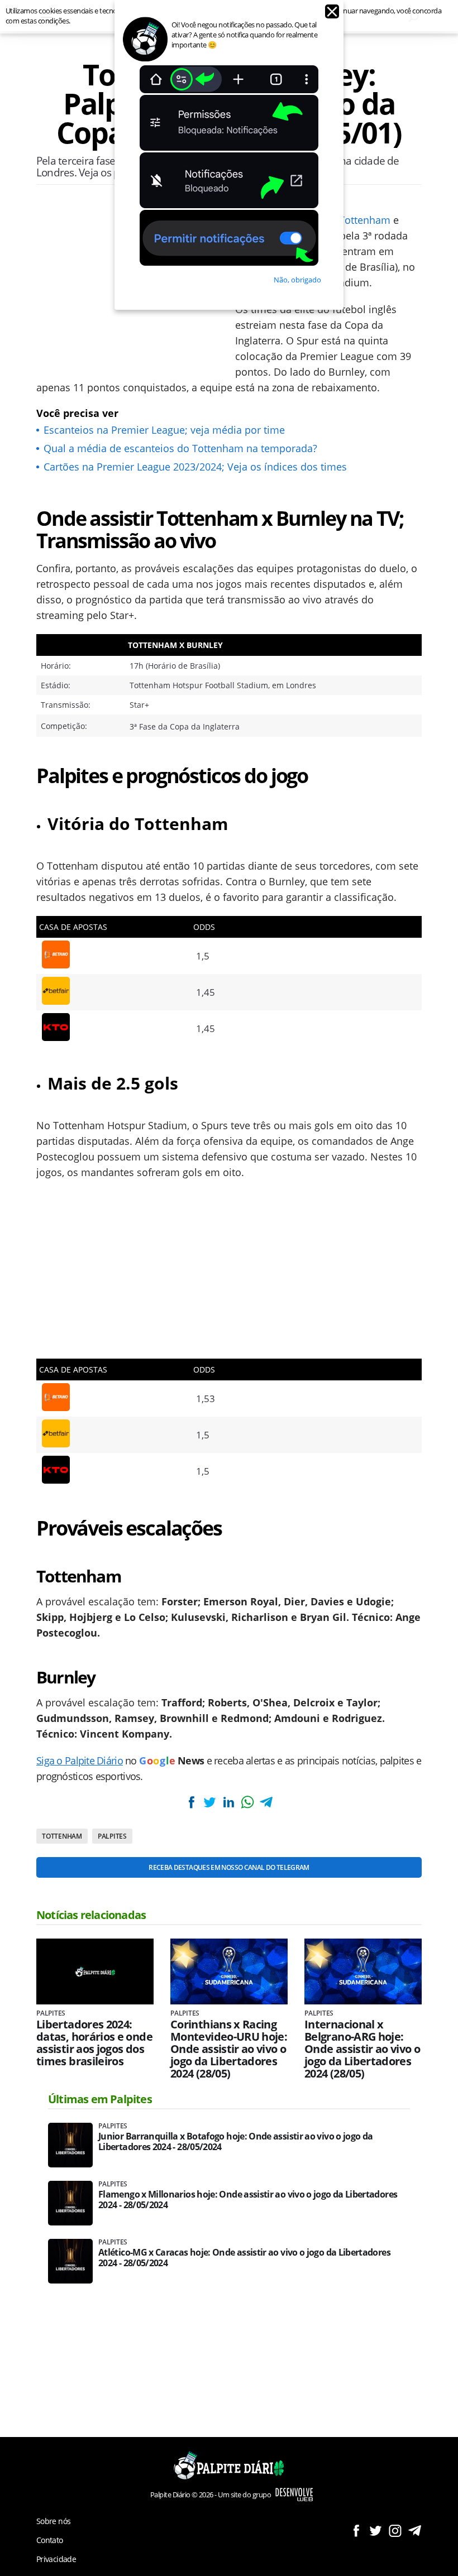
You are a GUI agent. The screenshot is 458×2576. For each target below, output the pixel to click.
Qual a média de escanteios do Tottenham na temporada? (180, 448)
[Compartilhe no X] (210, 1802)
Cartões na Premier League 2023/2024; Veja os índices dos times (195, 467)
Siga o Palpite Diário (80, 1760)
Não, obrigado (297, 280)
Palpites (112, 1836)
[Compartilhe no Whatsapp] (247, 1802)
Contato (50, 2540)
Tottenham (365, 220)
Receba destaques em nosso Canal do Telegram (229, 1867)
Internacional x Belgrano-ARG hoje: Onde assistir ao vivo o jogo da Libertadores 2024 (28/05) (362, 2049)
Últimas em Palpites (100, 2099)
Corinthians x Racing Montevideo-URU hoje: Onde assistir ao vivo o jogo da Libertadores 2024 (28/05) (229, 2049)
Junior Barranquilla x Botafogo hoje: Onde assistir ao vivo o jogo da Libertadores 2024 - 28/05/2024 (235, 2142)
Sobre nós (53, 2521)
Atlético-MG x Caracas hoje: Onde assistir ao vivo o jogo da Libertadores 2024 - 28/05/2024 (244, 2258)
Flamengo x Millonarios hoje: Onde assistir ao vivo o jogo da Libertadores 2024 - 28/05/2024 (248, 2200)
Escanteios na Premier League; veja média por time (164, 430)
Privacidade (56, 2559)
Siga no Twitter (376, 2531)
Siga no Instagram (395, 2531)
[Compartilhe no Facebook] (192, 1802)
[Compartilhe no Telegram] (266, 1802)
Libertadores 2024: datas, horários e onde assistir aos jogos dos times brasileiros (94, 2043)
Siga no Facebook (356, 2531)
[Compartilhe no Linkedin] (228, 1802)
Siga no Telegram (415, 2531)
